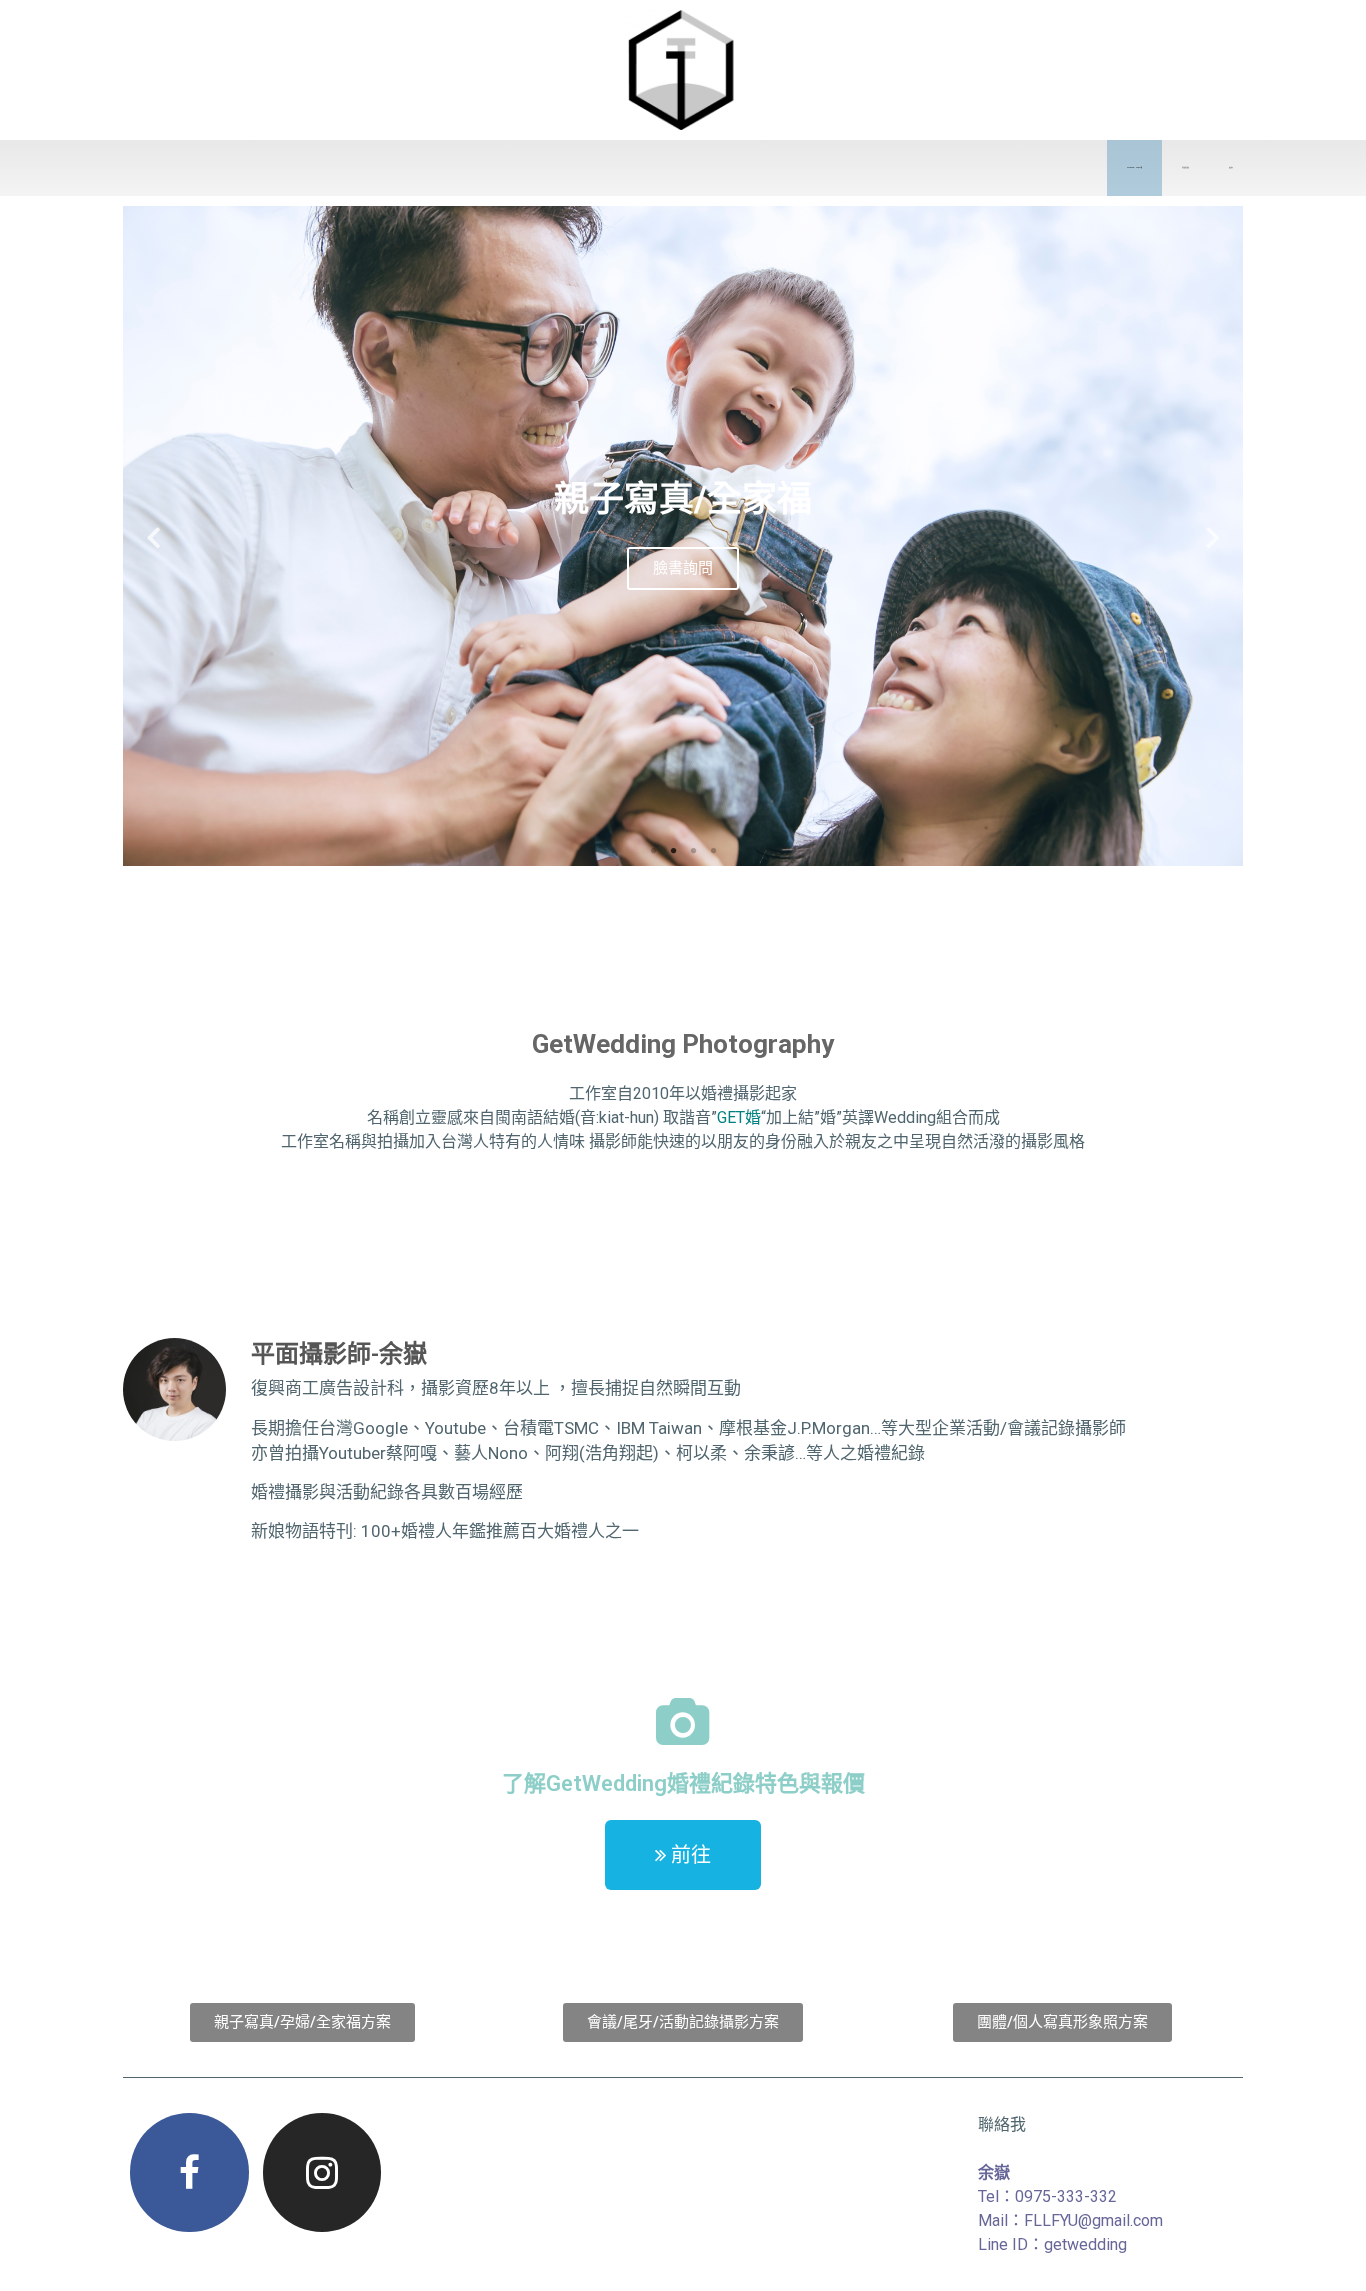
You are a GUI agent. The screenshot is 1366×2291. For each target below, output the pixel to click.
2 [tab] (673, 851)
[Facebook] (189, 2172)
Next (1213, 536)
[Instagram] (322, 2172)
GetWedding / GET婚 (1134, 167)
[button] (683, 1855)
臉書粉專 (1231, 167)
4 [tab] (713, 851)
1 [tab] (653, 851)
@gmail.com (1120, 2220)
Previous (153, 536)
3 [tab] (693, 851)
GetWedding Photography (683, 1044)
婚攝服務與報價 (1185, 167)
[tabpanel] (683, 536)
